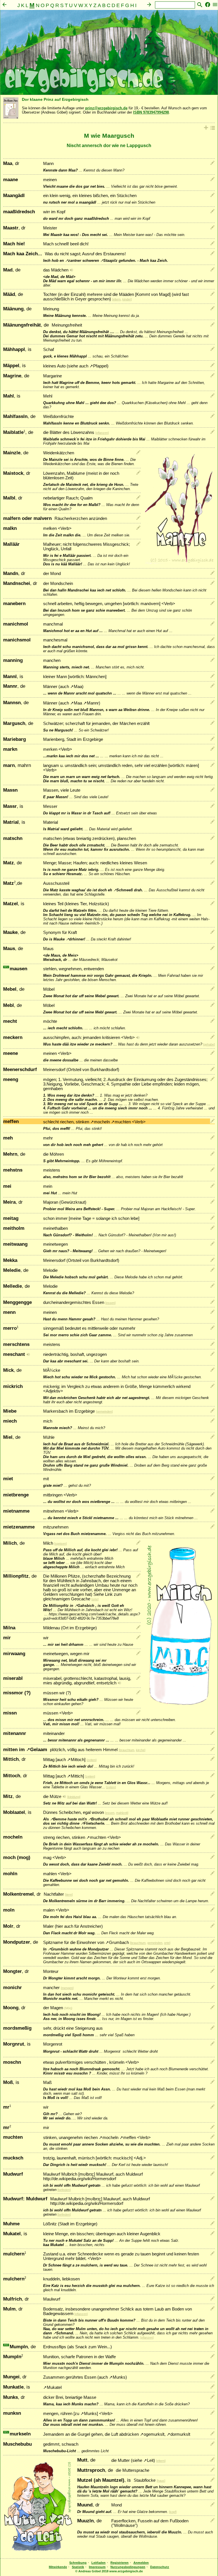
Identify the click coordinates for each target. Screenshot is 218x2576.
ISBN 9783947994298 (151, 112)
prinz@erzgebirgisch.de (106, 108)
